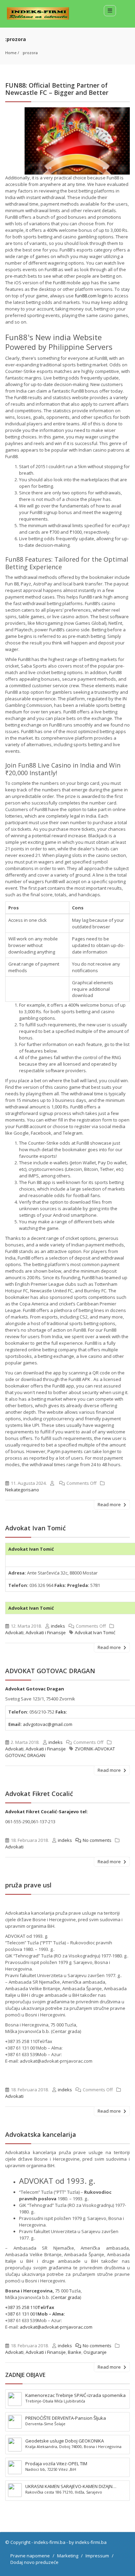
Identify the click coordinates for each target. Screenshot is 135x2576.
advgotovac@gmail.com (48, 1724)
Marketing (68, 2556)
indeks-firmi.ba (50, 2542)
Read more (110, 1504)
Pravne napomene (30, 2556)
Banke (75, 2352)
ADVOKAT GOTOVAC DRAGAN (50, 1671)
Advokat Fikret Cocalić (39, 1794)
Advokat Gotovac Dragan (35, 1689)
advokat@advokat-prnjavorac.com (56, 2327)
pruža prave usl (28, 1885)
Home (11, 53)
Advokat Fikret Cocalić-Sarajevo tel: (47, 1812)
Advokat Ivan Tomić (35, 1528)
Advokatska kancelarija (41, 2134)
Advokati (14, 1632)
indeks (58, 1626)
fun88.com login (91, 296)
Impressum (97, 2556)
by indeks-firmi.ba (88, 2542)
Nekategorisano (22, 1490)
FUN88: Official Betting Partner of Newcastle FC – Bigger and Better (57, 89)
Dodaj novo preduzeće (34, 2562)
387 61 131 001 (22, 2314)
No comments (97, 1840)
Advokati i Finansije (46, 1632)
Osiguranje (95, 2352)
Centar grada (66, 2297)
